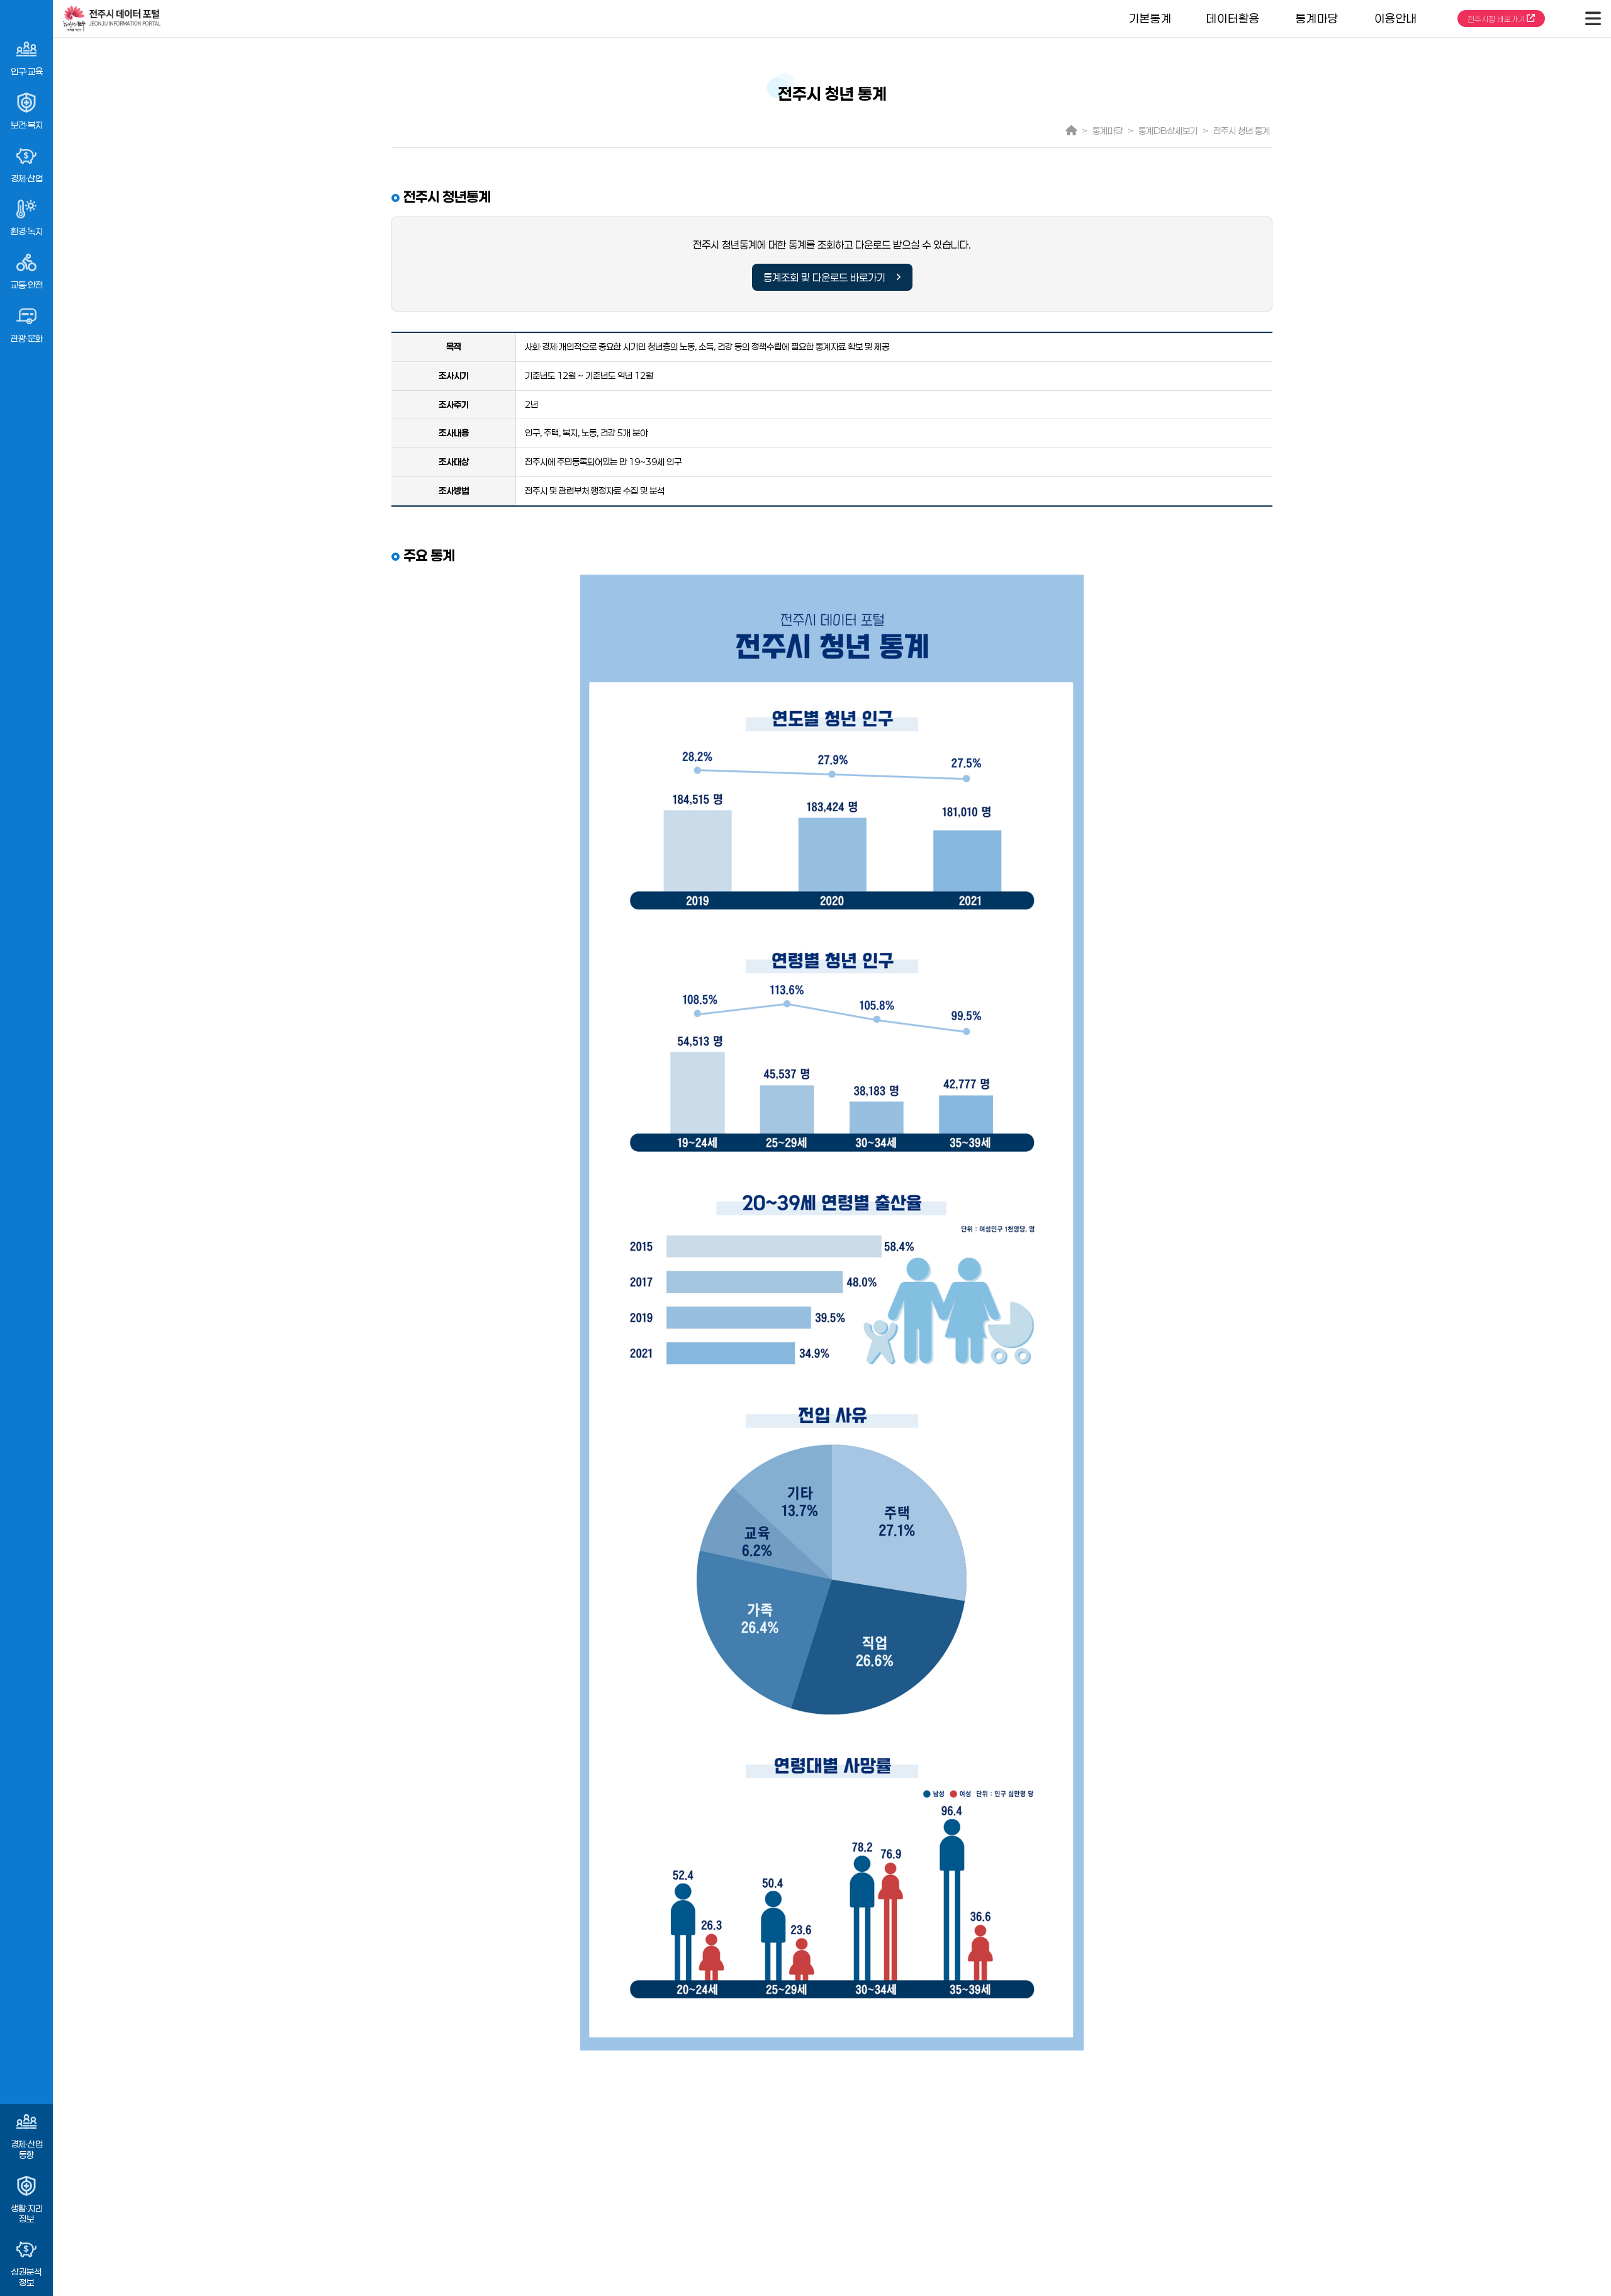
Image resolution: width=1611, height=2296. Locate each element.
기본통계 (1150, 18)
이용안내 (1396, 18)
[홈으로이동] (574, 19)
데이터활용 (1233, 18)
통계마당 (1317, 18)
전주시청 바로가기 (1497, 19)
